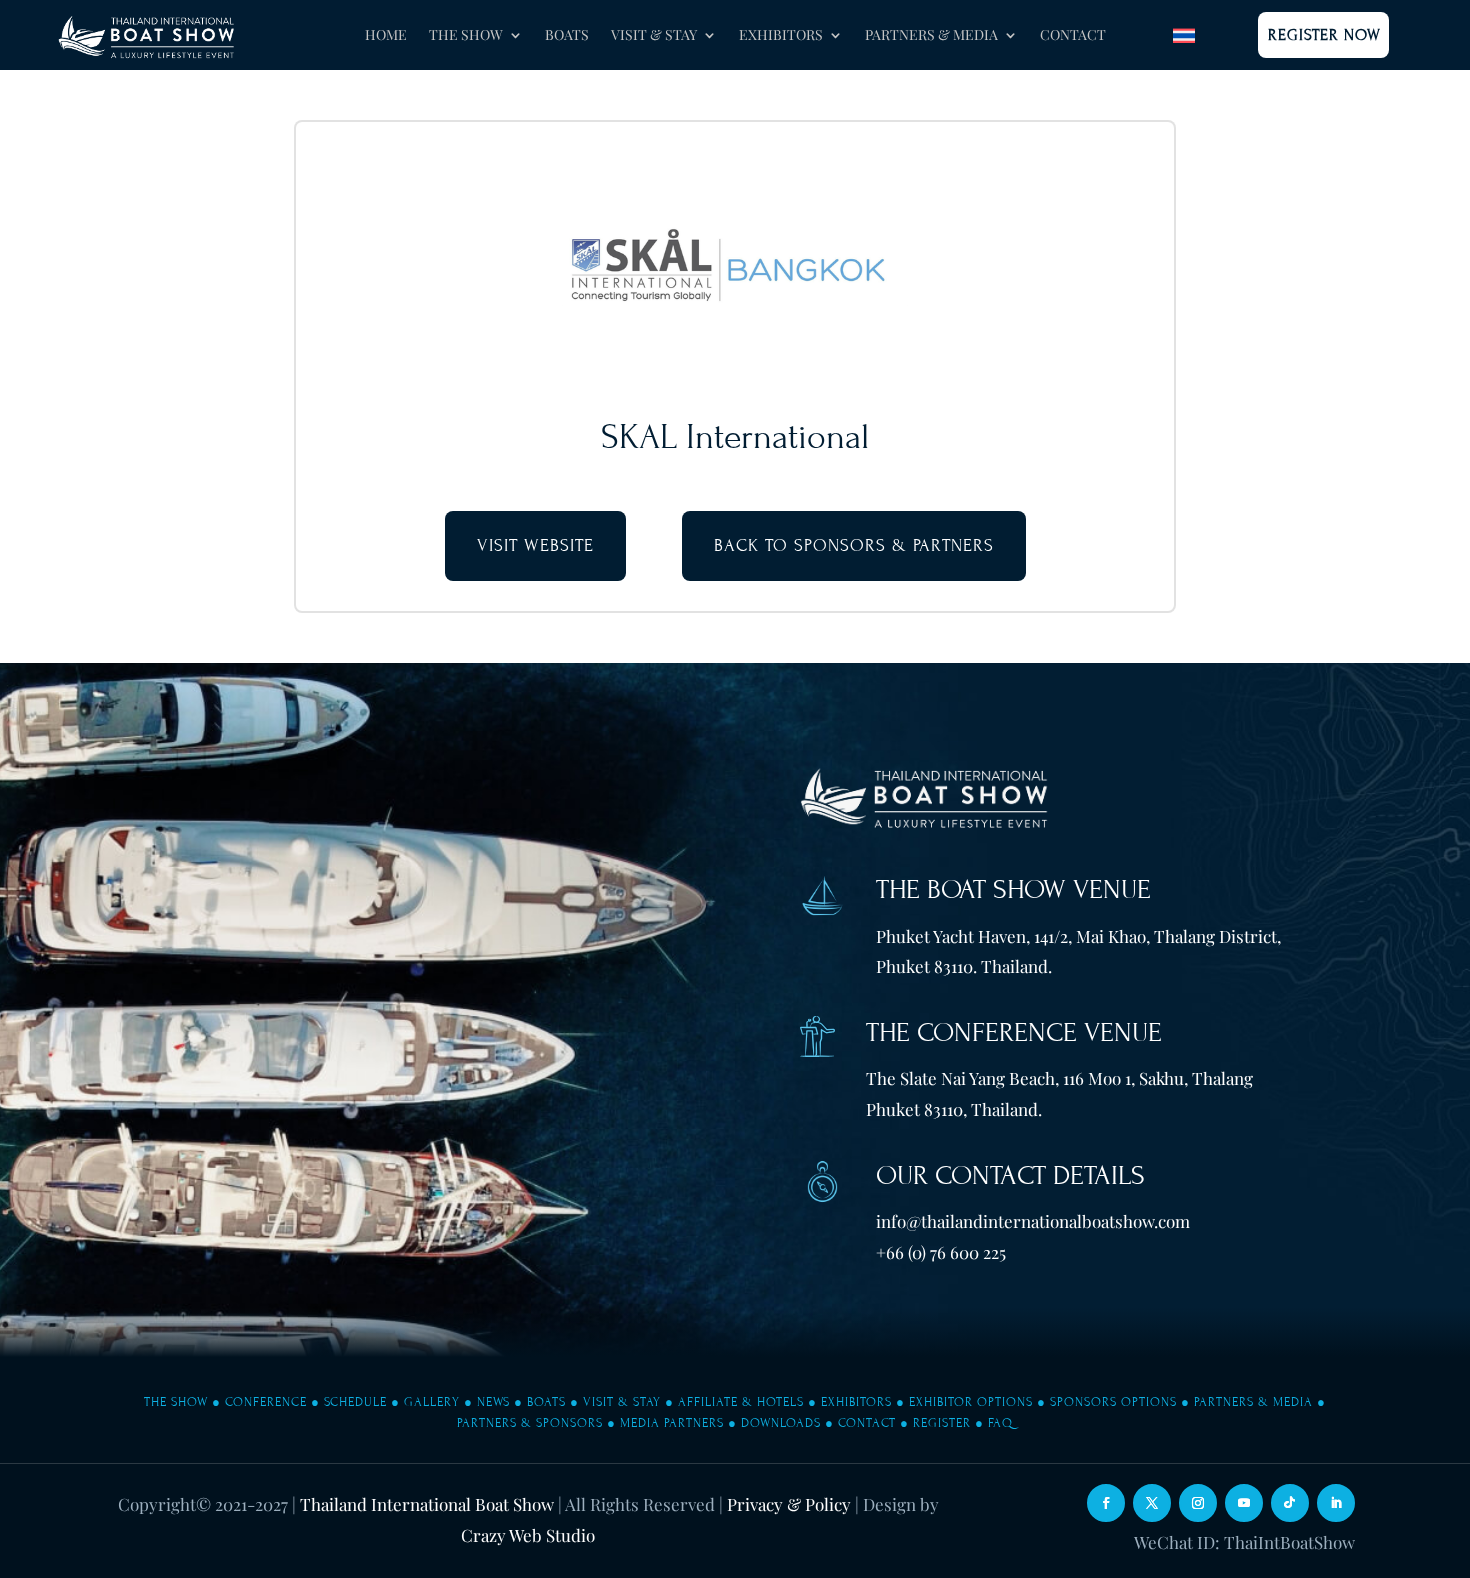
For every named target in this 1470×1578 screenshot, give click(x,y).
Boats (567, 36)
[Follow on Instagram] (1198, 1503)
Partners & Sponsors (530, 1423)
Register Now (1324, 35)
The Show (176, 1402)
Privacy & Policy (789, 1504)
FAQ (1000, 1423)
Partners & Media (1253, 1402)
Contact (1073, 36)
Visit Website (535, 545)
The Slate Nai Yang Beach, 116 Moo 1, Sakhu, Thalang (1059, 1078)
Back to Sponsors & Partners (854, 545)
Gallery (432, 1402)
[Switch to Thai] (1184, 35)
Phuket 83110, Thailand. (954, 1109)
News (493, 1402)
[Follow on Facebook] (1106, 1503)
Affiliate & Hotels (741, 1402)
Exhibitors (856, 1402)
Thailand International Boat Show (427, 1504)
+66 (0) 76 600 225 (941, 1252)
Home (386, 36)
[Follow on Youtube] (1244, 1503)
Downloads (781, 1423)
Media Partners (672, 1423)
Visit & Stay (622, 1402)
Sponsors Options (1113, 1402)
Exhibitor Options (971, 1402)
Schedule (355, 1402)
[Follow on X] (1152, 1503)
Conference (266, 1402)
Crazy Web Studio (528, 1535)
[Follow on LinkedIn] (1336, 1503)
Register (942, 1423)
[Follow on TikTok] (1290, 1503)
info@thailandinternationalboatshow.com (1033, 1221)
